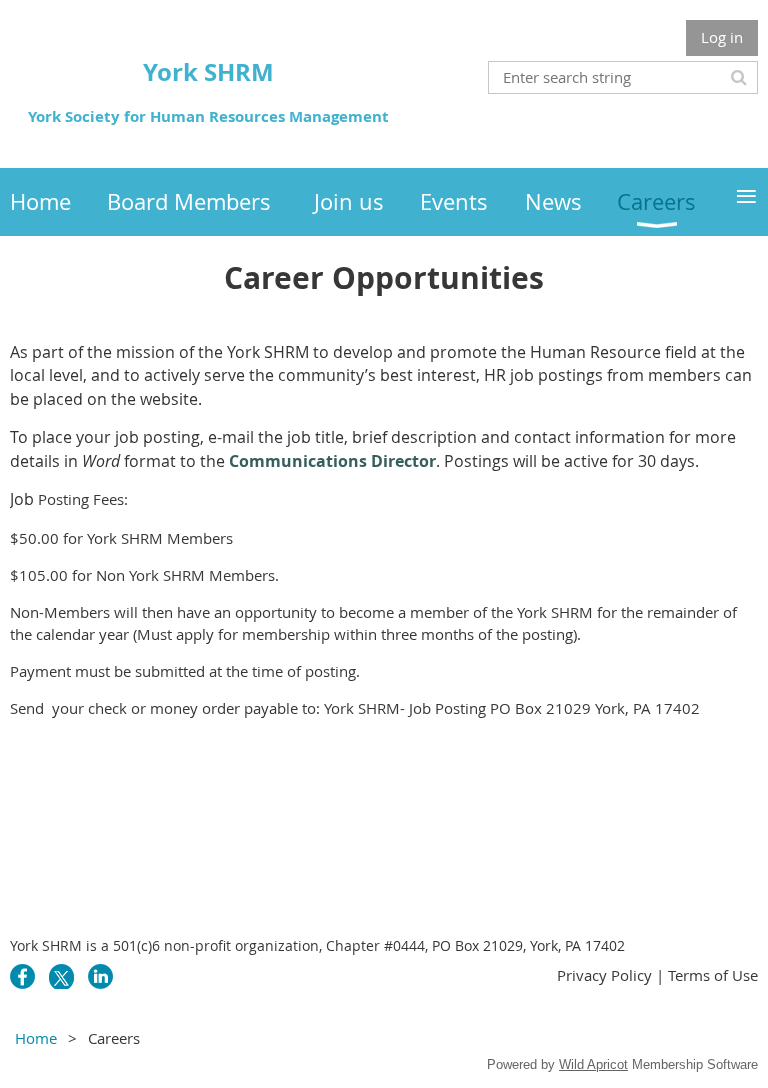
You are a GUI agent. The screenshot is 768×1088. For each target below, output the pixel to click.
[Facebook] (22, 976)
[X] (61, 976)
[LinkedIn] (100, 976)
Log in (722, 37)
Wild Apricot (593, 1064)
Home (36, 1038)
